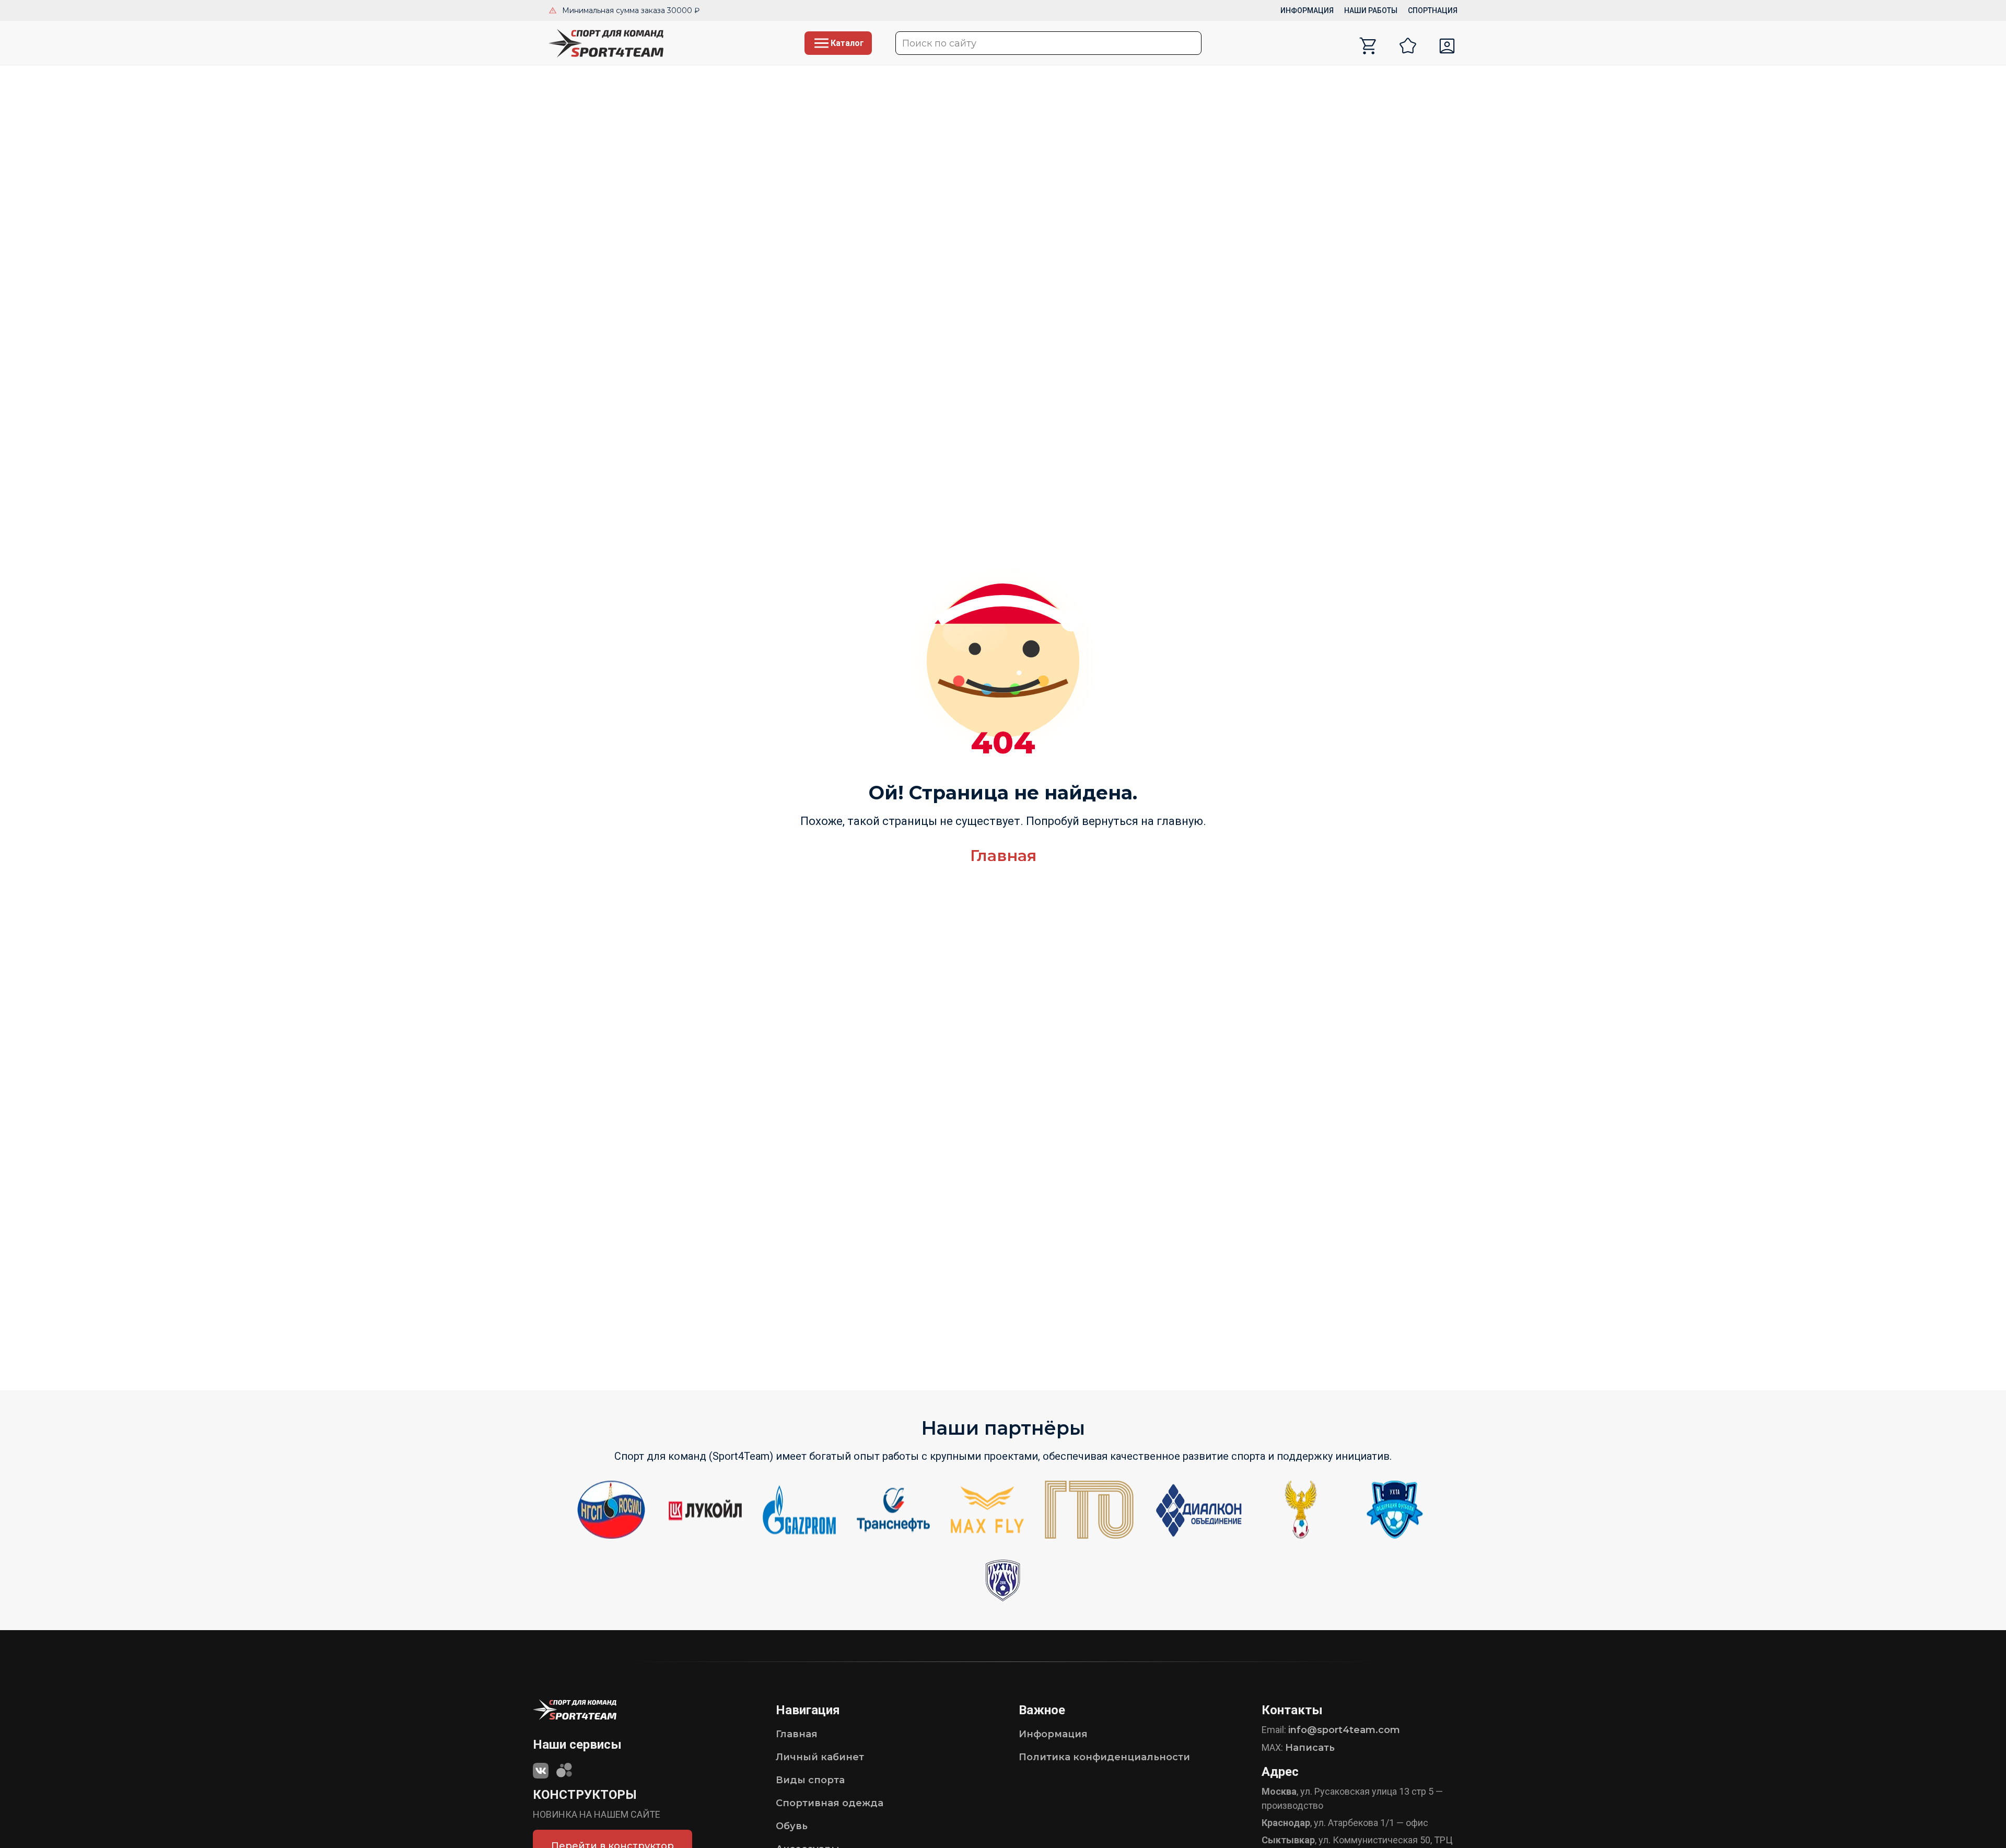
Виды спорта (810, 1780)
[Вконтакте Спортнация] (541, 1768)
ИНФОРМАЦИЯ (1307, 10)
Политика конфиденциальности (1104, 1757)
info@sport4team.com (1344, 1730)
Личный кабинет (820, 1757)
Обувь (792, 1826)
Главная (1003, 856)
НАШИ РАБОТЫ (1371, 10)
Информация (1053, 1734)
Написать (1310, 1748)
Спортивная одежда (830, 1803)
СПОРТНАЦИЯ (1433, 10)
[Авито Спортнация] (564, 1768)
